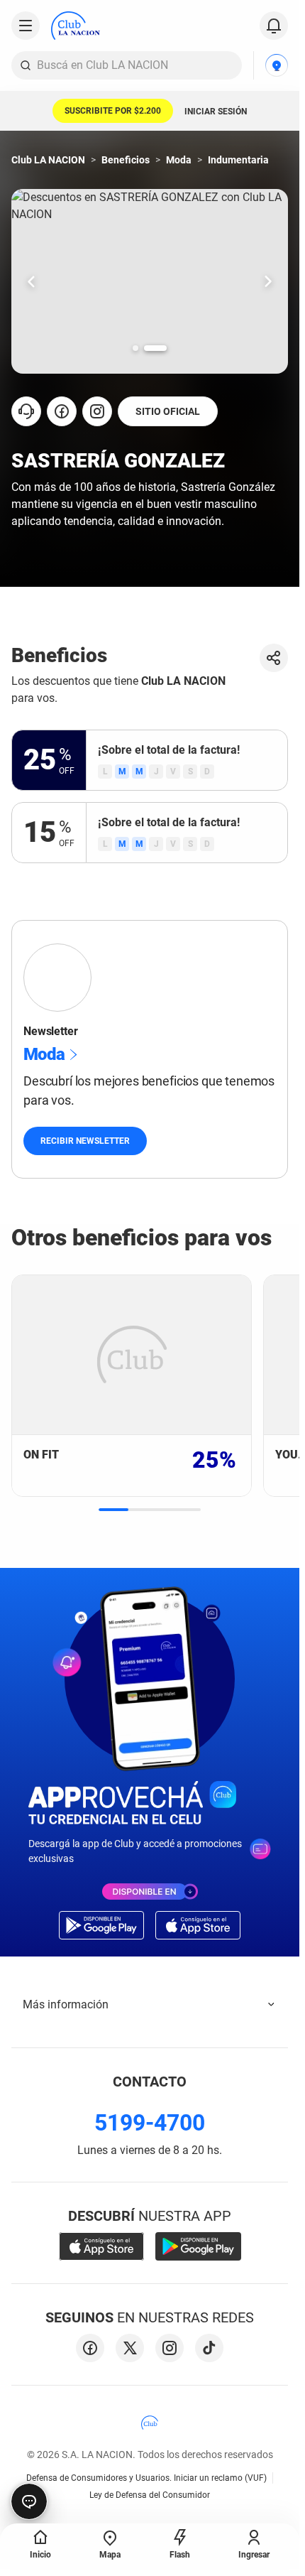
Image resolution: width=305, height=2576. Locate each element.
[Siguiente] (268, 281)
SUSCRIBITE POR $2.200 (113, 111)
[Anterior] (31, 281)
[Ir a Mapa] (277, 65)
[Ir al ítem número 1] (135, 348)
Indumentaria (238, 160)
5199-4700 (150, 2123)
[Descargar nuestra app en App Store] (101, 2246)
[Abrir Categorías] (26, 26)
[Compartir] (274, 658)
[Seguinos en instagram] (170, 2348)
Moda (179, 160)
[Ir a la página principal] (76, 26)
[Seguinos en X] (130, 2348)
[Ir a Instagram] (97, 411)
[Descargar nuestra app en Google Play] (198, 2246)
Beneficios (126, 160)
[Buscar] (26, 65)
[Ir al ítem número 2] (155, 348)
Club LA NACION (48, 160)
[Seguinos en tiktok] (209, 2348)
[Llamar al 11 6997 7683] (26, 411)
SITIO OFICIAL (168, 411)
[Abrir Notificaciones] (274, 26)
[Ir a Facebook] (62, 411)
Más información (66, 2004)
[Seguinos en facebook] (90, 2348)
